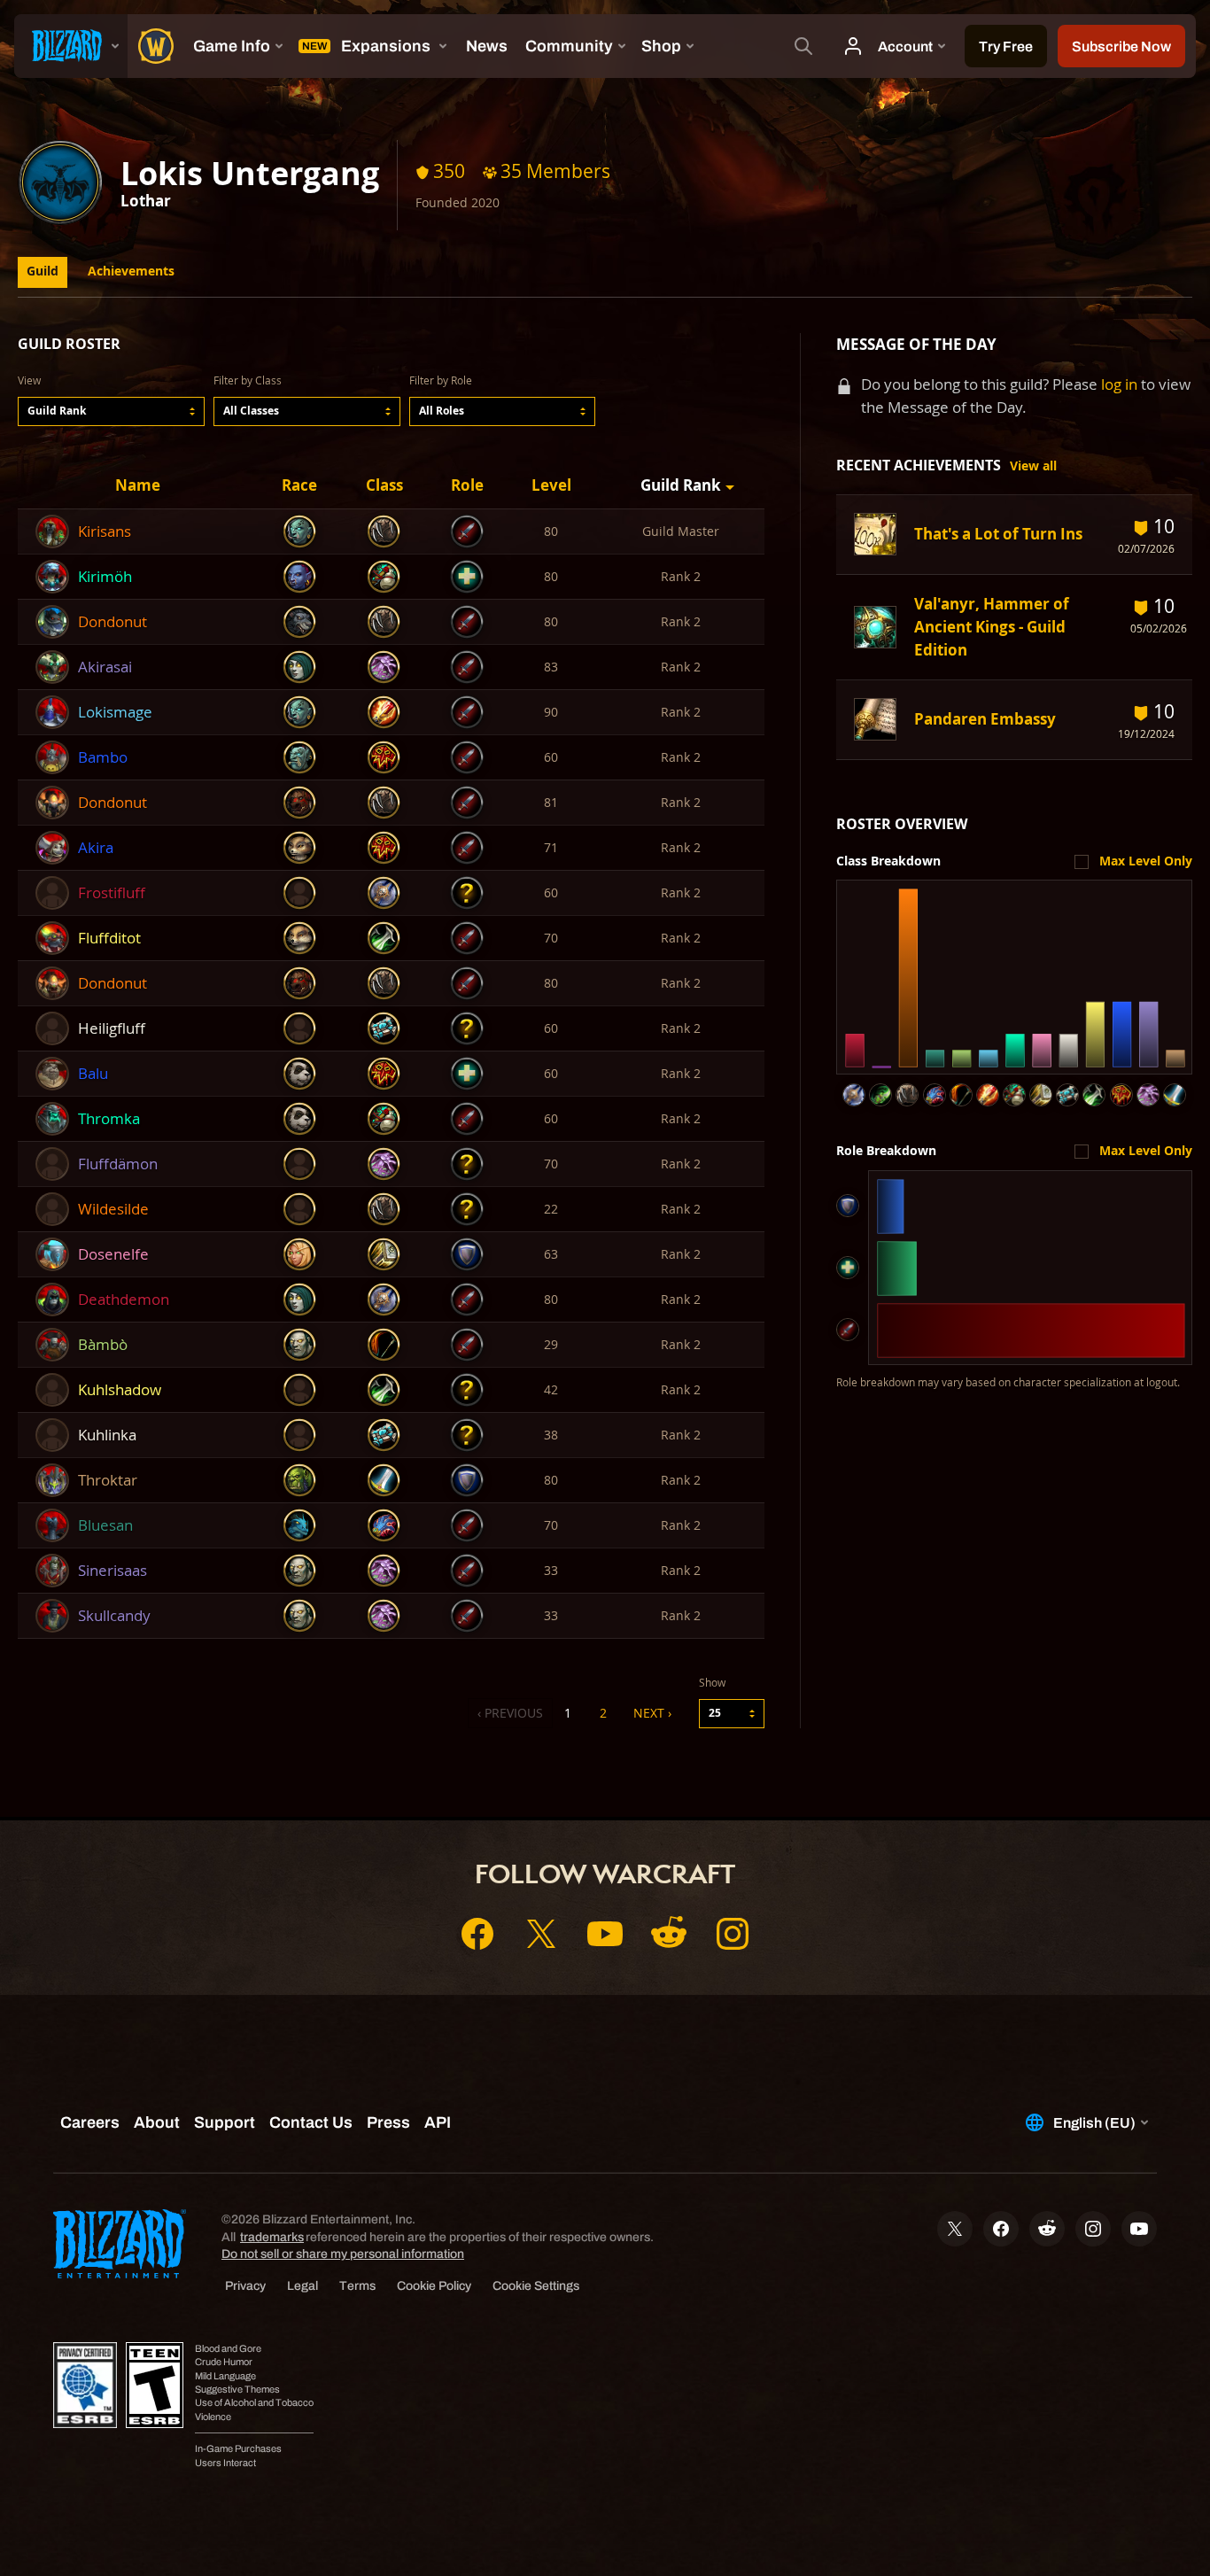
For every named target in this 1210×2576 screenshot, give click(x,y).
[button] (111, 411)
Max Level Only (1146, 861)
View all (1033, 466)
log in (1119, 384)
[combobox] (111, 411)
